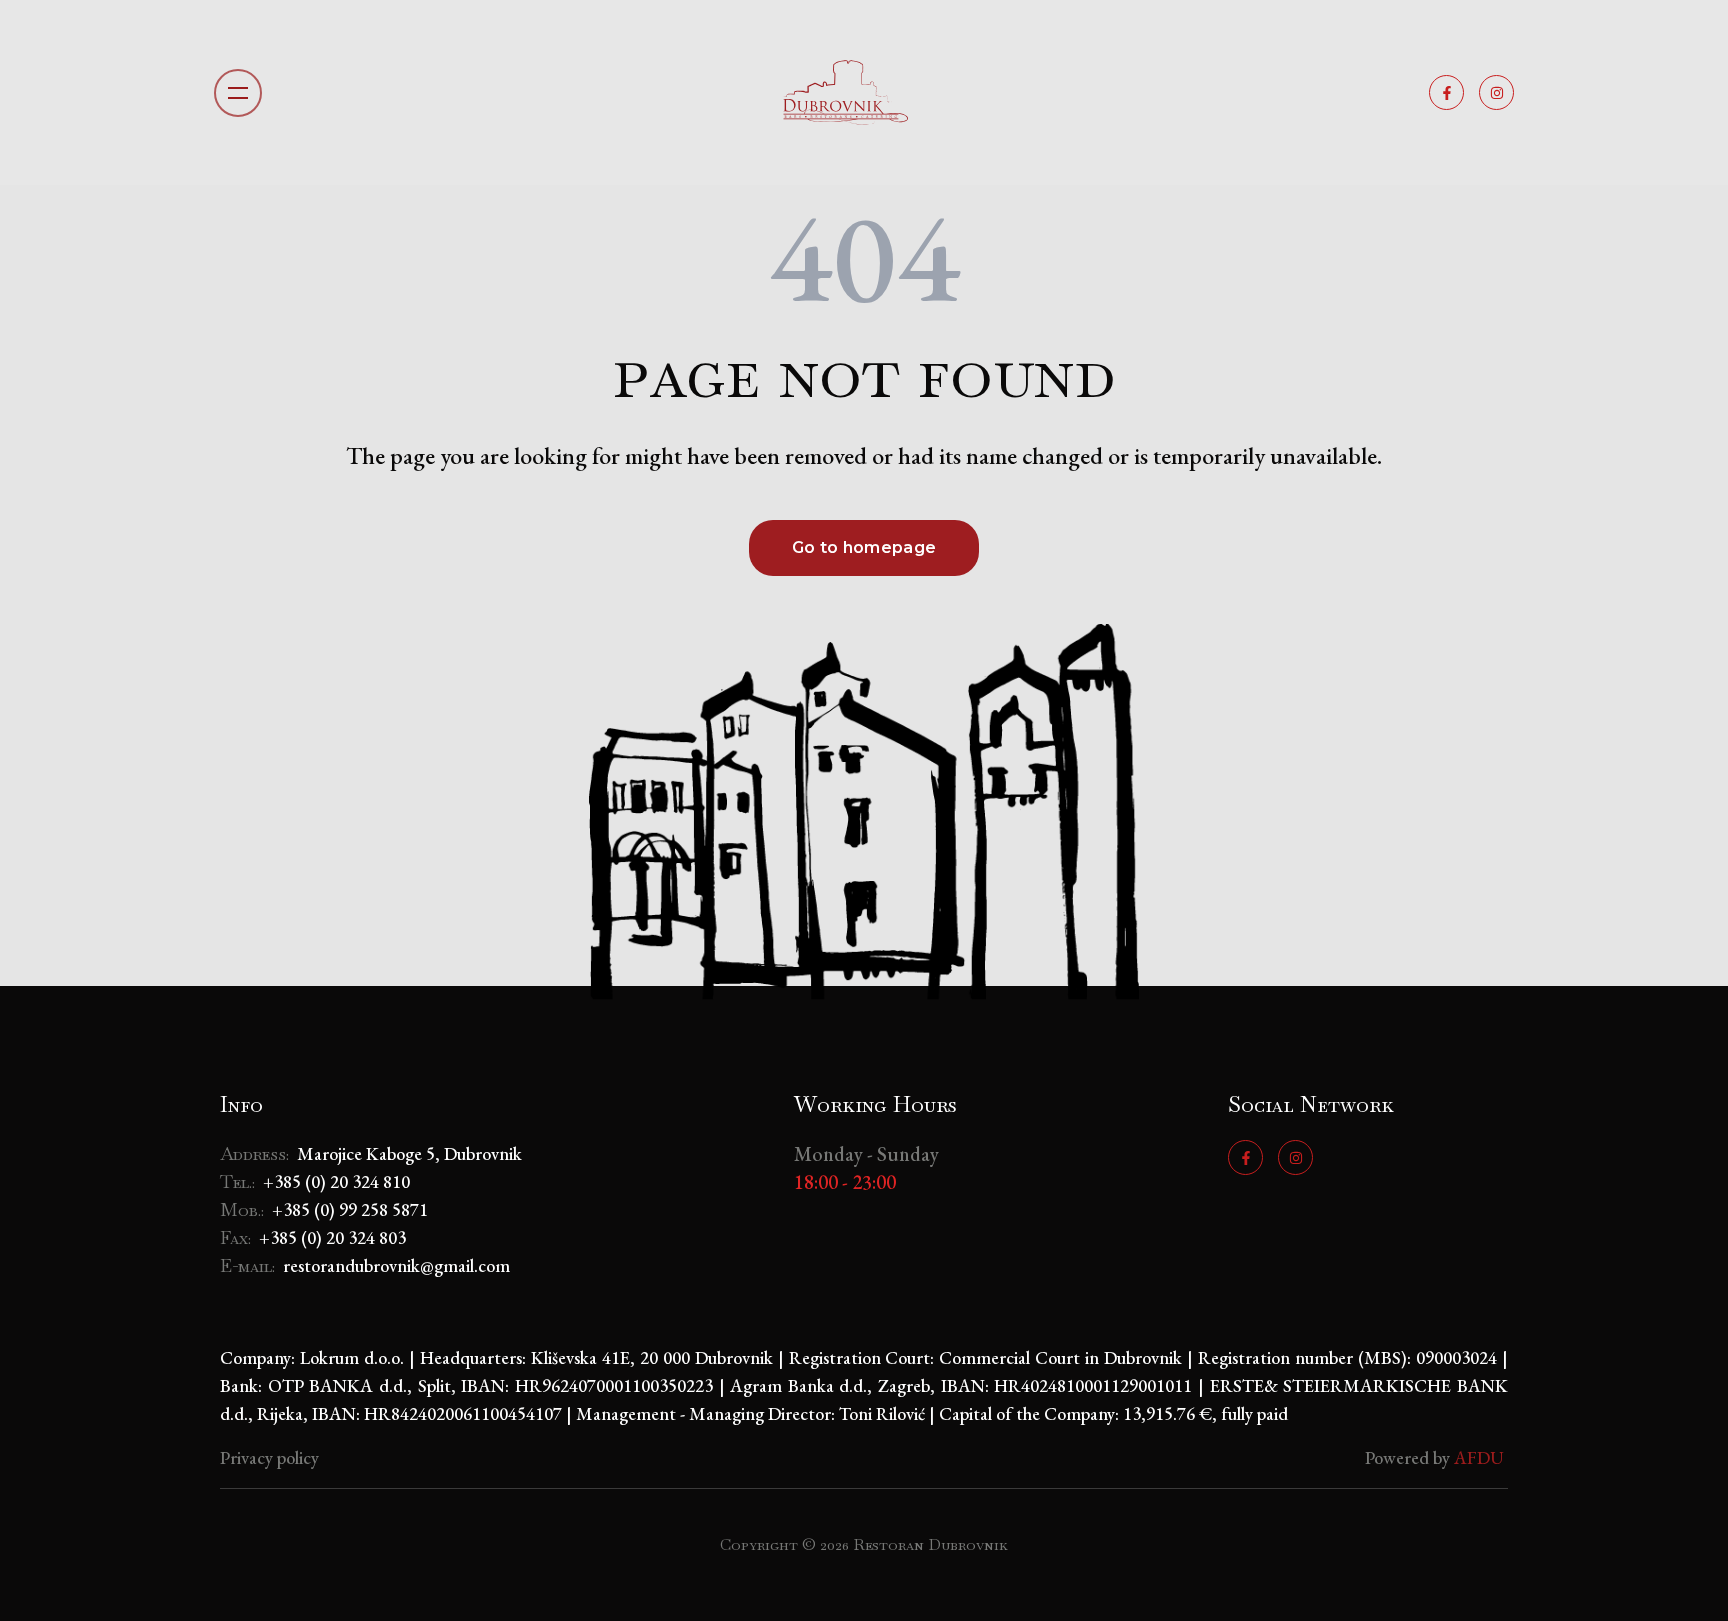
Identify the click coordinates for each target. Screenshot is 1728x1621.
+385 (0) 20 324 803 (332, 1237)
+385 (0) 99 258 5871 (350, 1209)
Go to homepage (864, 547)
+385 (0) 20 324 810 (336, 1181)
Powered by (1436, 1457)
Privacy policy (269, 1457)
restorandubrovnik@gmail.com (396, 1265)
